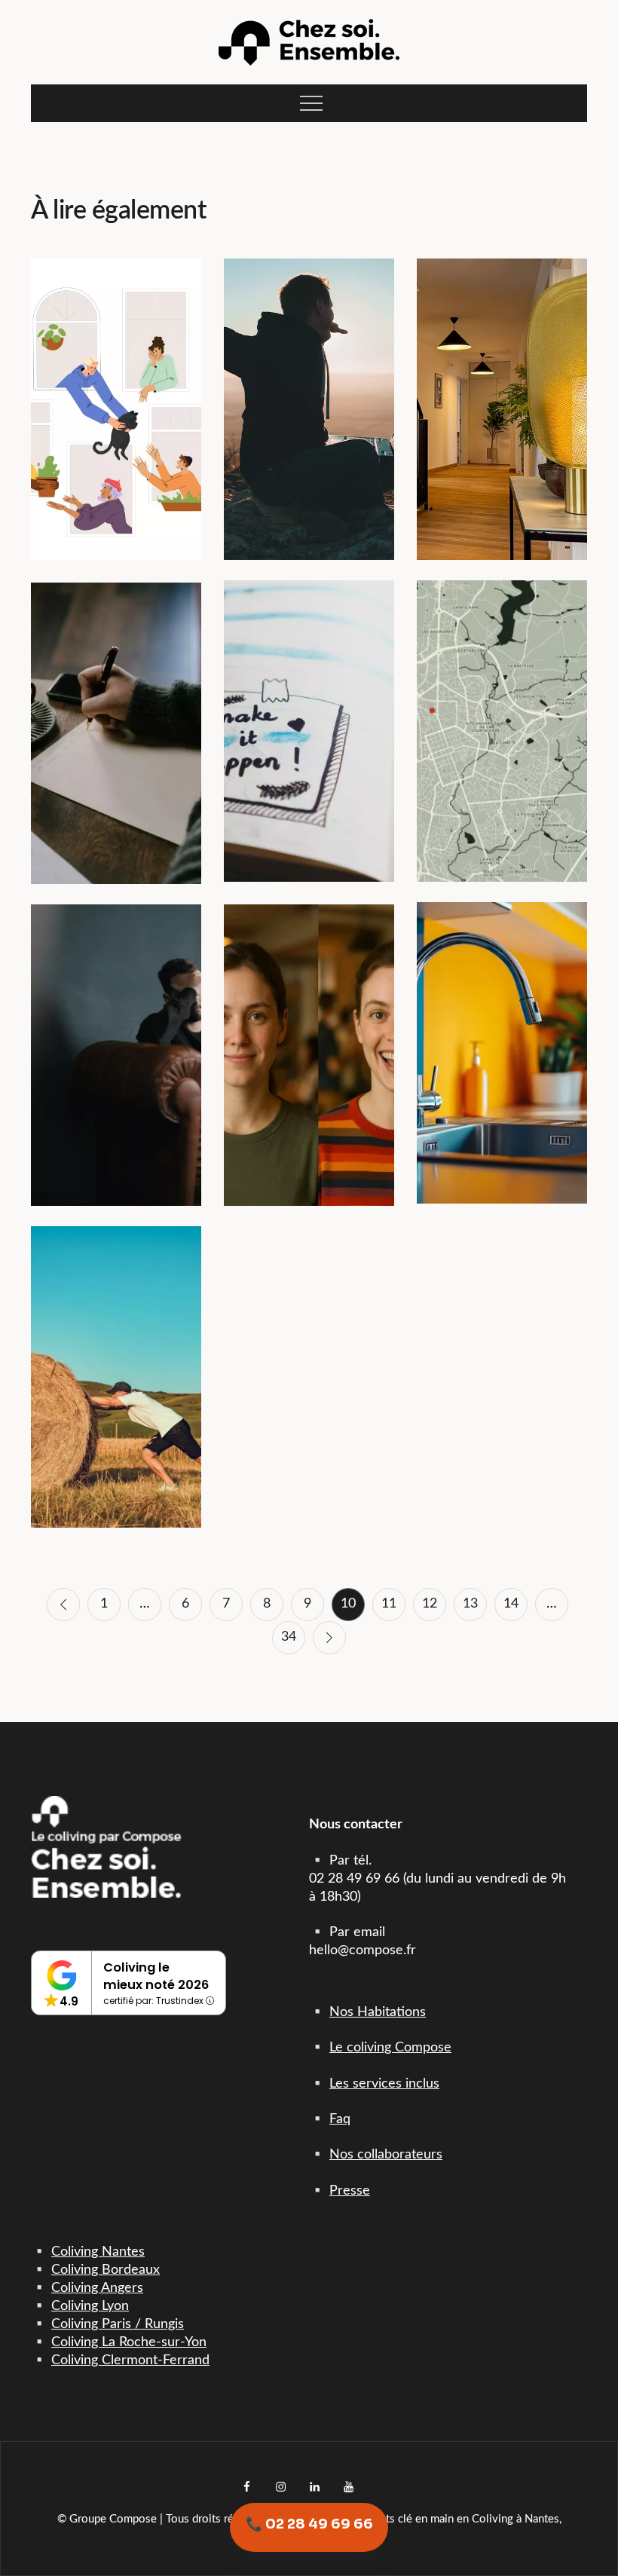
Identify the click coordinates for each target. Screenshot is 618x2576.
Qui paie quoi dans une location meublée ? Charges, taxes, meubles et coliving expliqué (502, 1033)
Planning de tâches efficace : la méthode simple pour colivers (309, 711)
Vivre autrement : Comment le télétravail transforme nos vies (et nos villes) (309, 389)
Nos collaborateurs (386, 2155)
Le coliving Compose (390, 2048)
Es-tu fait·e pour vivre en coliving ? (309, 1035)
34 (289, 1637)
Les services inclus (384, 2084)
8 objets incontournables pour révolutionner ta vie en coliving (502, 390)
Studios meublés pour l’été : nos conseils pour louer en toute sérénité (116, 1357)
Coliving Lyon (90, 2306)
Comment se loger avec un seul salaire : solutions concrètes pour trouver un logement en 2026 (116, 1035)
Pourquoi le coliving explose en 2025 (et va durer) (116, 390)
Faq (340, 2119)
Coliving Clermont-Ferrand (130, 2360)
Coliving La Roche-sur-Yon (129, 2342)
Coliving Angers (97, 2288)
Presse (350, 2191)
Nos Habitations (378, 2012)
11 (389, 1604)
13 (470, 1604)
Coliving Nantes (98, 2252)
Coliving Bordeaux (106, 2270)
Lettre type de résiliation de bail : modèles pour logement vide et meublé (116, 714)
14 (511, 1604)
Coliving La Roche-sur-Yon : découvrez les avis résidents (502, 711)
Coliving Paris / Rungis (118, 2324)
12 (430, 1604)
